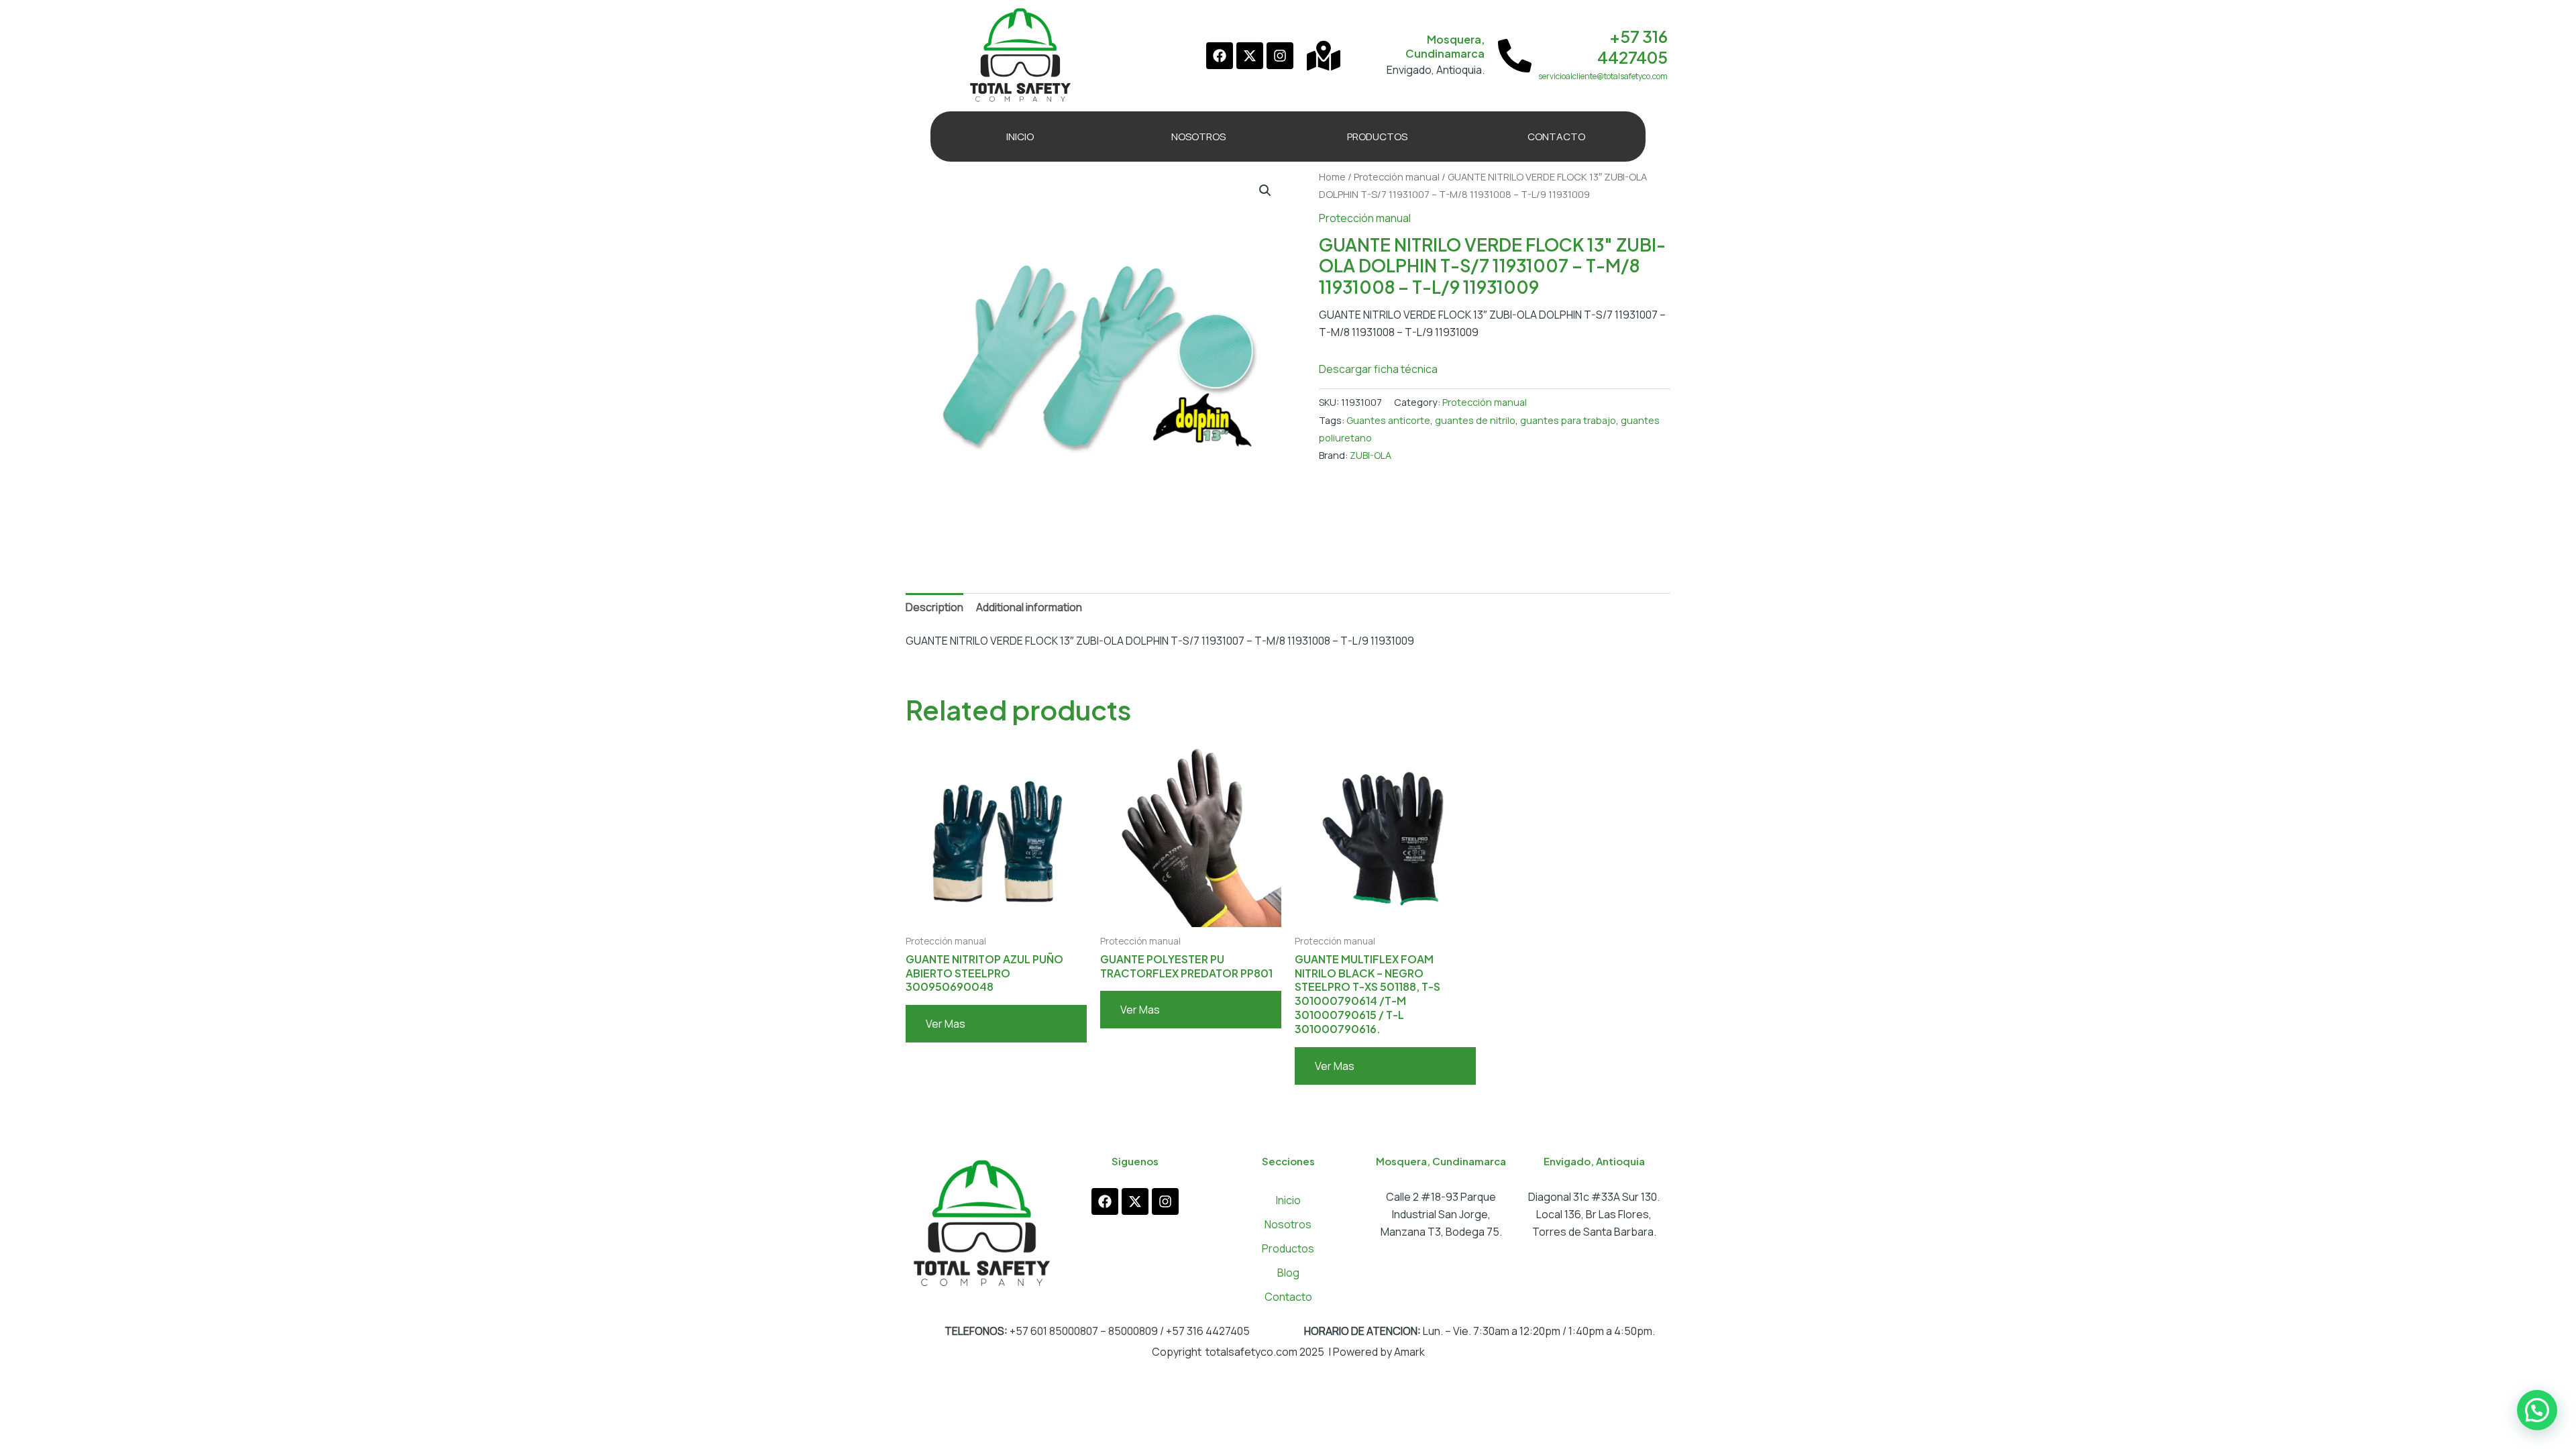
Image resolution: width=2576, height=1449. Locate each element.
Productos (1288, 1248)
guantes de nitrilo (1475, 420)
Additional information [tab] (1029, 607)
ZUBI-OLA (1371, 455)
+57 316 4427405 (1632, 47)
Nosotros (1288, 1224)
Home (1332, 176)
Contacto (1288, 1297)
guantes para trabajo (1568, 420)
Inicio (1288, 1200)
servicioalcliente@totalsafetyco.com (1603, 76)
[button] (1265, 191)
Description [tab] (934, 607)
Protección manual (1397, 176)
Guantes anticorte (1388, 420)
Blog (1288, 1273)
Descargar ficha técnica (1378, 369)
